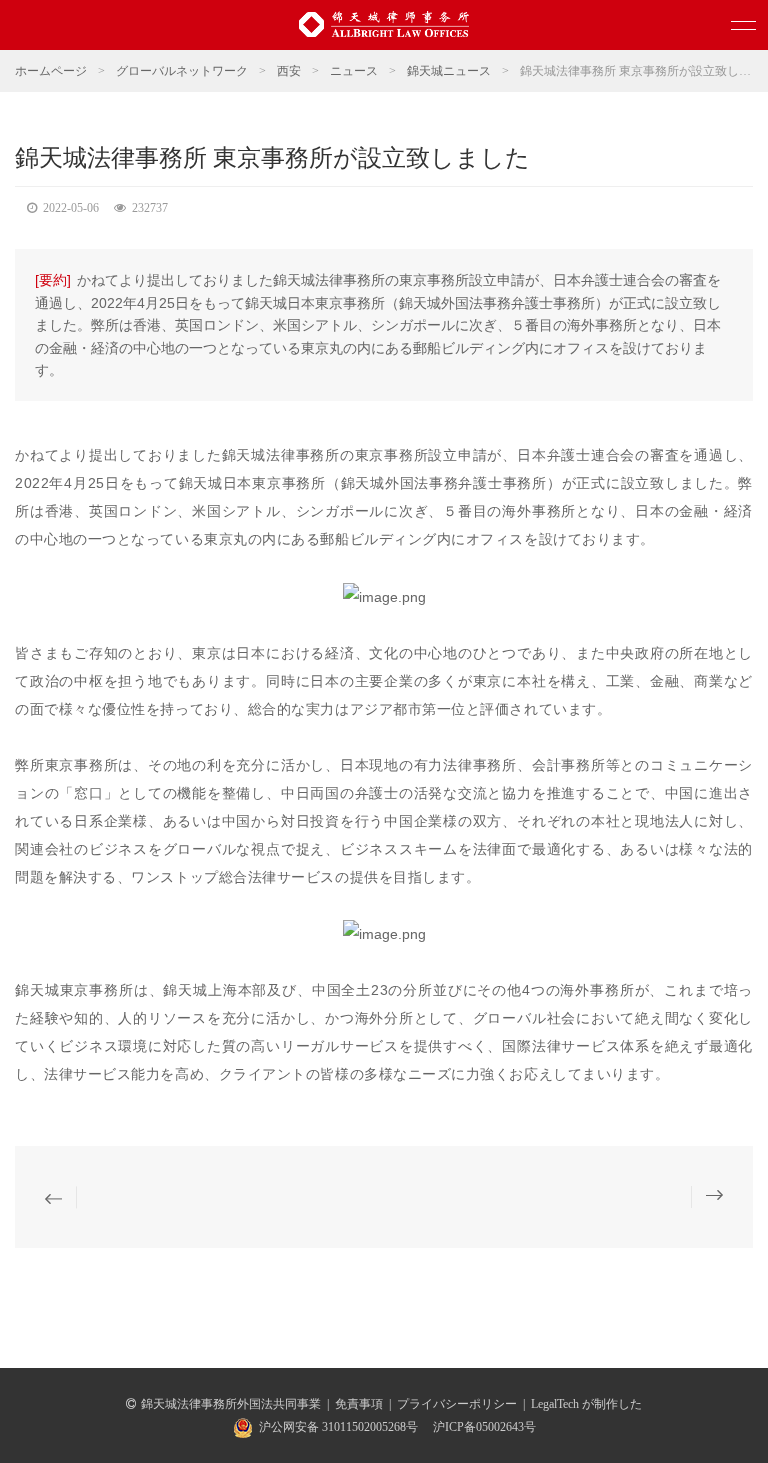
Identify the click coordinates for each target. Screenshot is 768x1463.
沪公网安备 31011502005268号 (338, 1427)
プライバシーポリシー (457, 1404)
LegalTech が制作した (586, 1404)
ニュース (354, 71)
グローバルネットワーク (182, 71)
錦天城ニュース (449, 71)
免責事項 (359, 1404)
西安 (289, 71)
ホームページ (51, 71)
